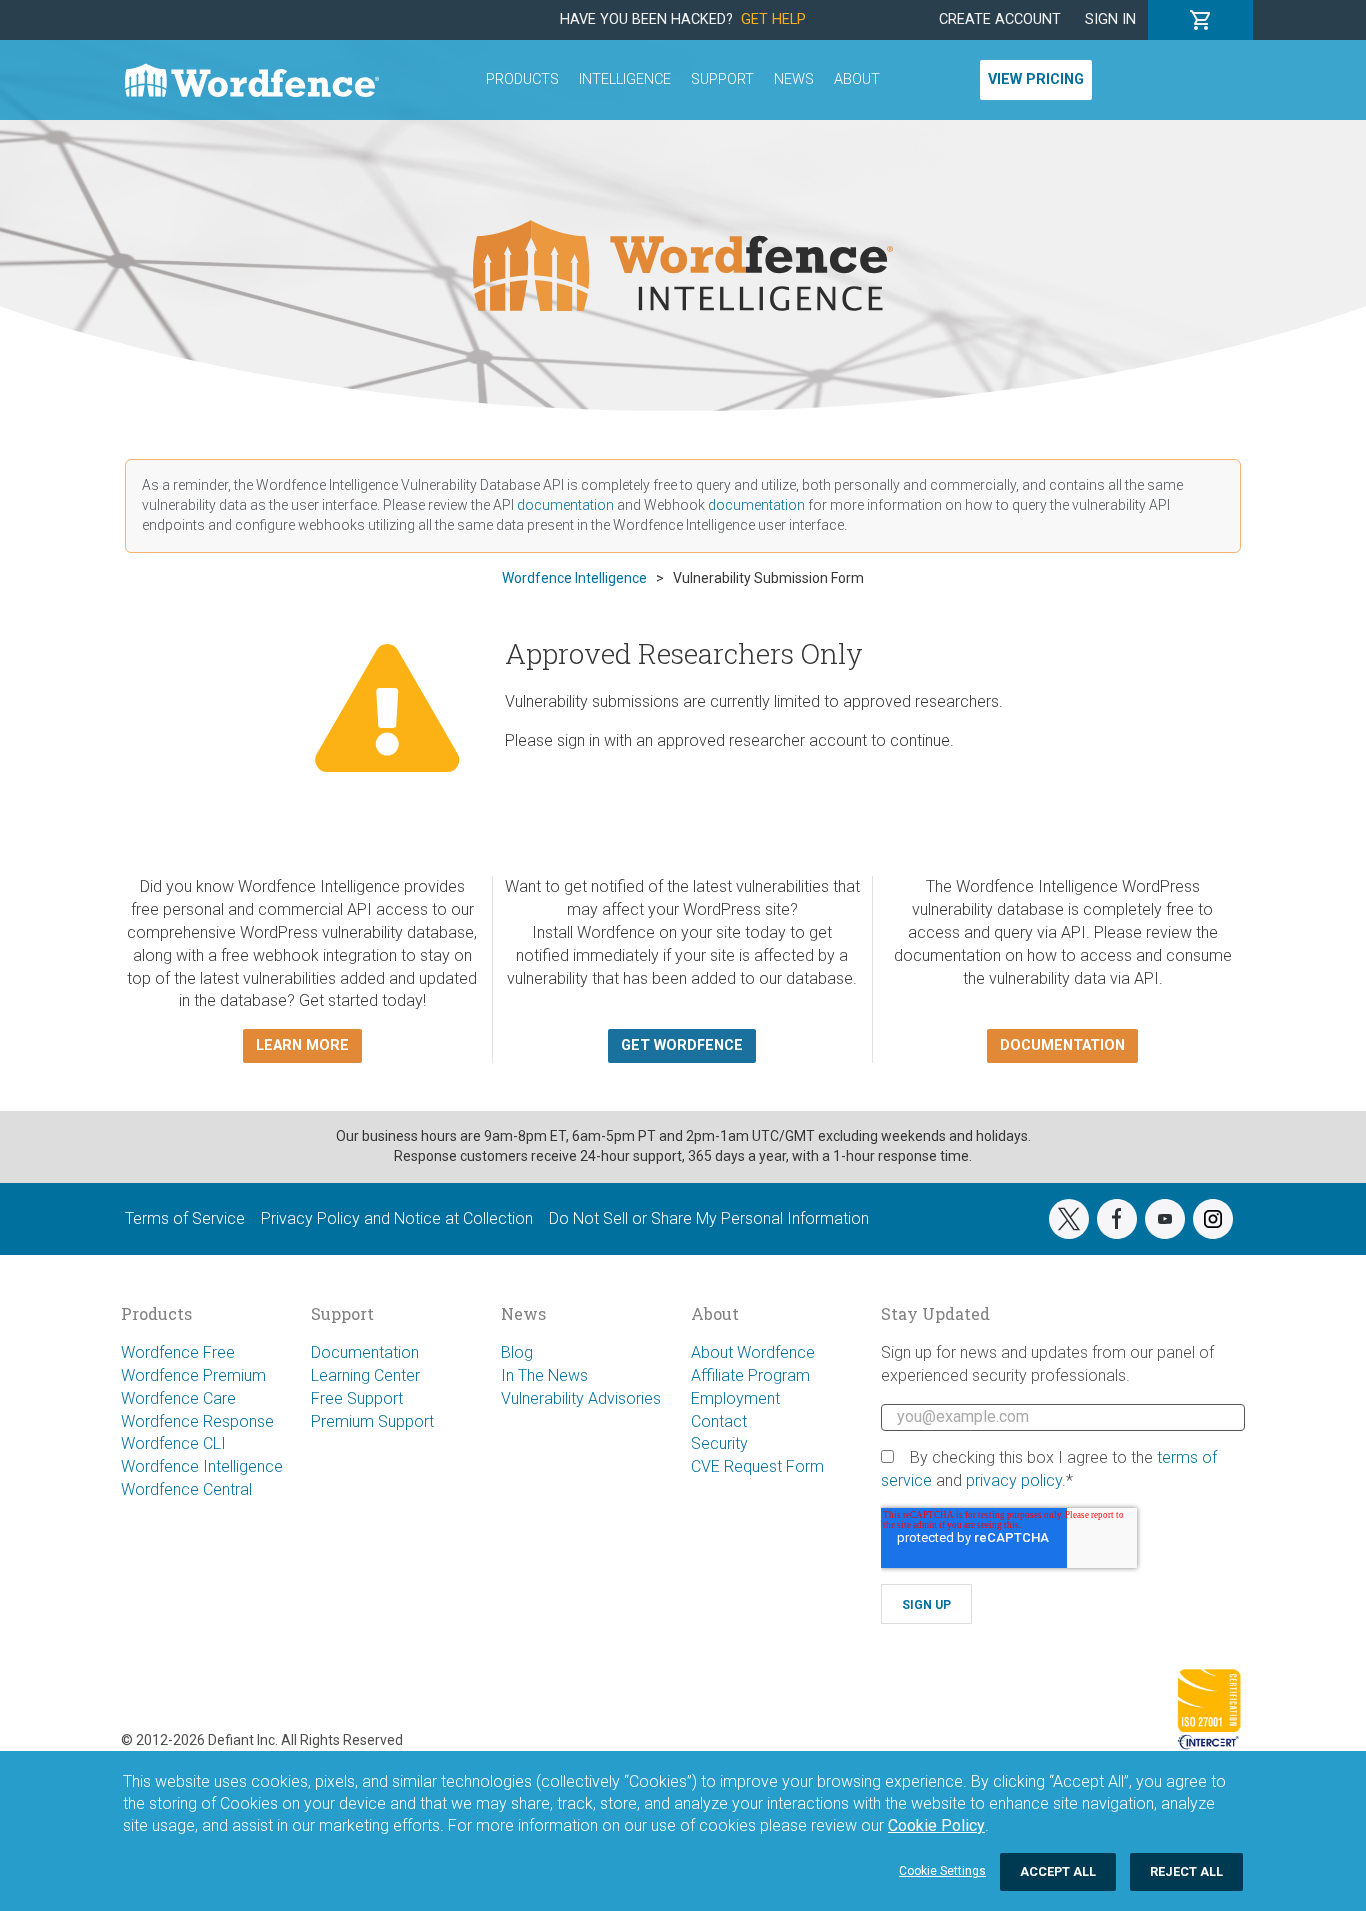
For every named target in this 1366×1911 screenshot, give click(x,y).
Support (722, 79)
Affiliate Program (750, 1375)
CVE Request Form (757, 1466)
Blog (517, 1352)
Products (522, 79)
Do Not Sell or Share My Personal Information (709, 1218)
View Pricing (1036, 79)
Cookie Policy (936, 1825)
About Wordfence (753, 1352)
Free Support (357, 1398)
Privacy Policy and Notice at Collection (397, 1218)
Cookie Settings (942, 1871)
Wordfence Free (178, 1352)
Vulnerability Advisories (581, 1398)
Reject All (1186, 1871)
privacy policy (1014, 1480)
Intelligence (625, 79)
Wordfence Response (197, 1421)
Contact (719, 1421)
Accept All (1058, 1871)
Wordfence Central (186, 1489)
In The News (544, 1375)
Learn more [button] (302, 1045)
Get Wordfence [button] (682, 1045)
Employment (735, 1398)
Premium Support (372, 1421)
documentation (565, 505)
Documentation (365, 1352)
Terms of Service (185, 1218)
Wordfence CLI (173, 1443)
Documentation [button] (1062, 1045)
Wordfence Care (178, 1398)
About (857, 79)
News (794, 79)
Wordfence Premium (193, 1375)
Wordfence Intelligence (202, 1466)
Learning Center (365, 1375)
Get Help (773, 19)
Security (719, 1443)
